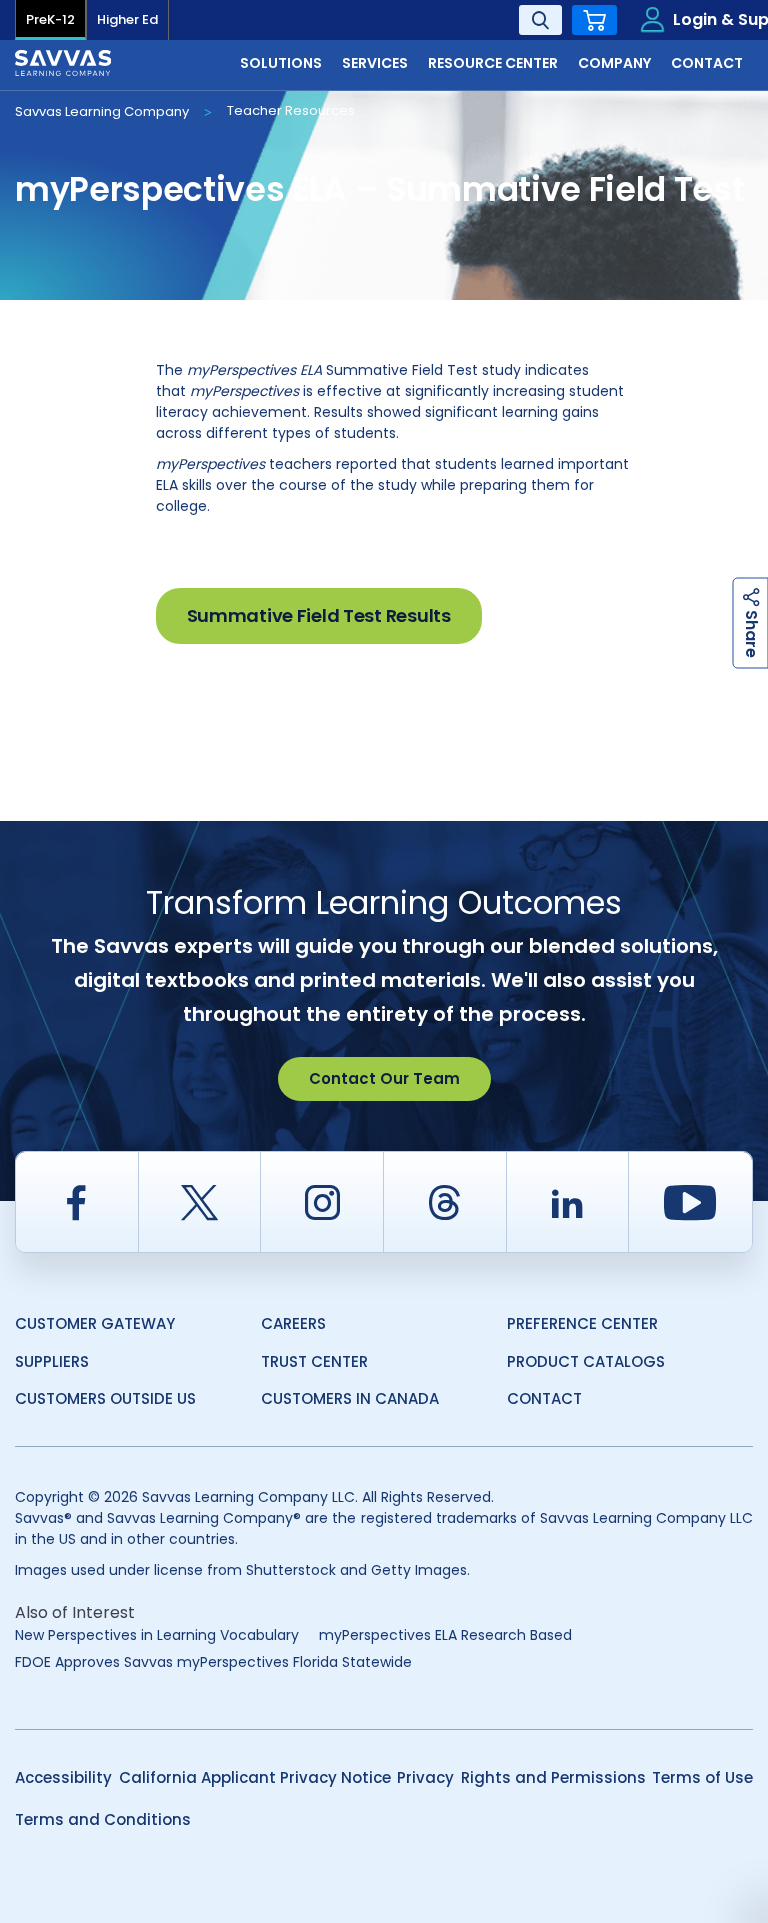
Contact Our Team (384, 1078)
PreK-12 (50, 19)
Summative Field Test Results (319, 615)
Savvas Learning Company (102, 111)
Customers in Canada (350, 1398)
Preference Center (582, 1323)
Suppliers (52, 1361)
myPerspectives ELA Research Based (445, 1635)
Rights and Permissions (553, 1777)
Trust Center (314, 1361)
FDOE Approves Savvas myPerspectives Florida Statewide (213, 1662)
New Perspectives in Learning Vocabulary (157, 1635)
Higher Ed (127, 19)
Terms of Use (702, 1777)
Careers (293, 1323)
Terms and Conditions (103, 1819)
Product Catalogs (586, 1361)
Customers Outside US (105, 1398)
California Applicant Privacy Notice (255, 1777)
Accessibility (63, 1777)
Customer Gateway (95, 1323)
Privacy (425, 1777)
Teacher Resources (291, 110)
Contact (544, 1398)
